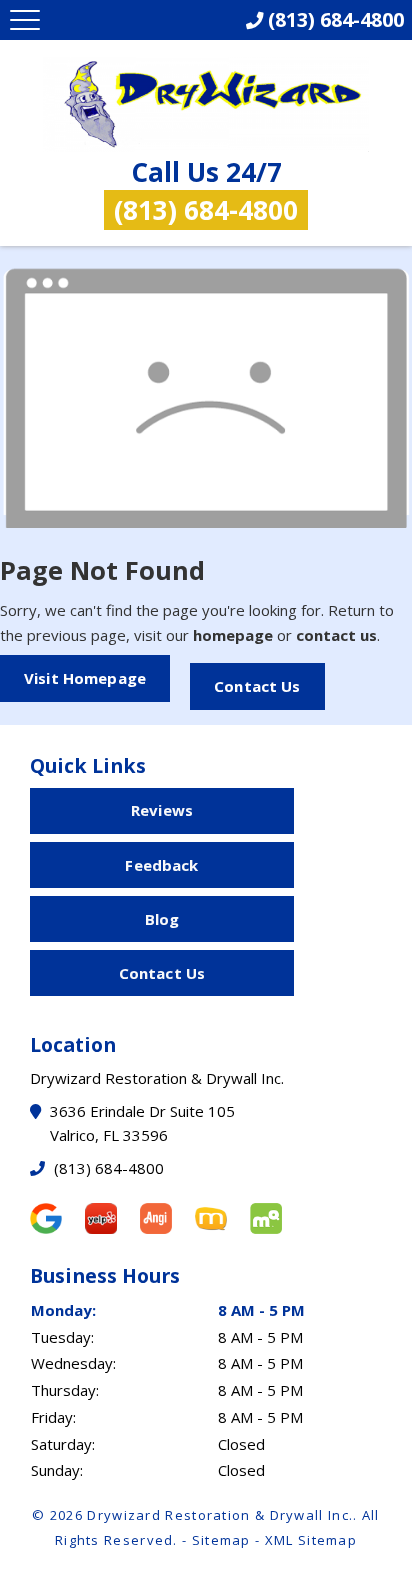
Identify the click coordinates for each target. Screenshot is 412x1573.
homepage (233, 635)
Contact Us (257, 686)
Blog (162, 919)
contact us (336, 635)
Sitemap (221, 1540)
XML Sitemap (311, 1540)
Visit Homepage (85, 678)
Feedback (161, 865)
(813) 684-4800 (107, 1168)
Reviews (162, 810)
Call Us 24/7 (206, 191)
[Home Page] (206, 105)
